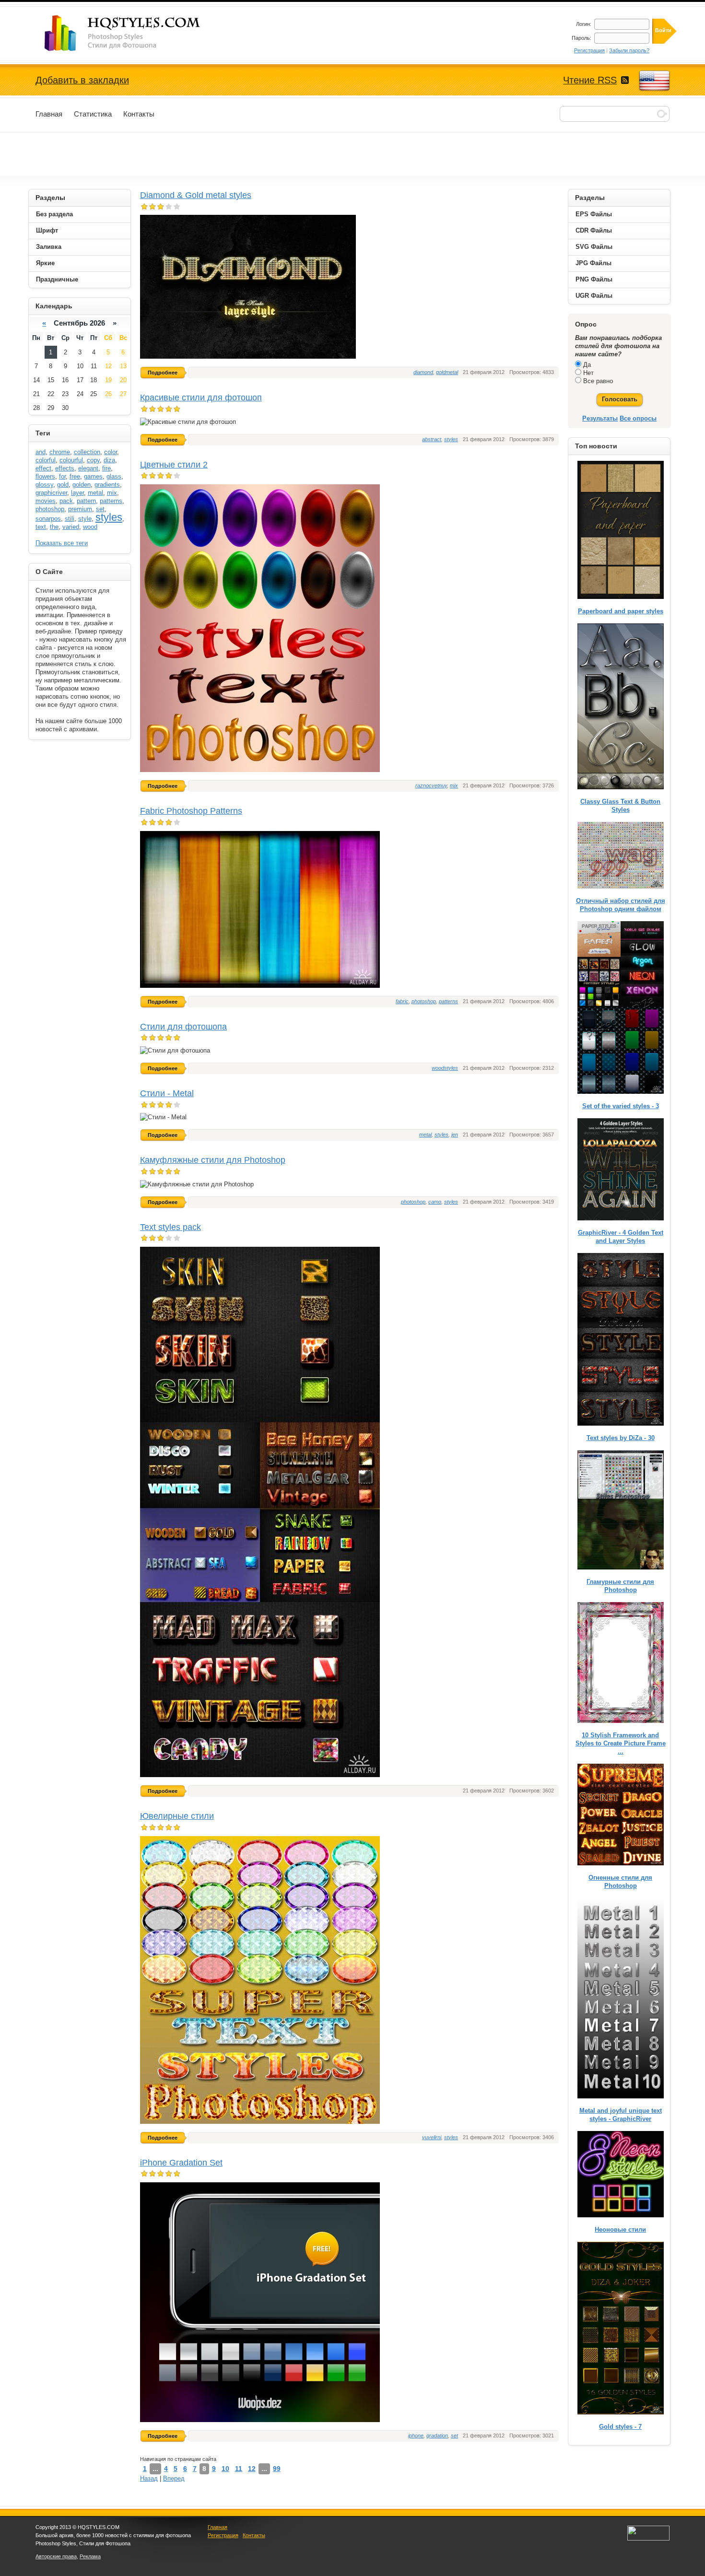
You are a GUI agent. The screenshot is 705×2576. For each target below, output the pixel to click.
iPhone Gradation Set (181, 2163)
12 (252, 2469)
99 (277, 2469)
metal (425, 1135)
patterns (448, 1001)
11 (239, 2469)
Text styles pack (170, 1227)
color (111, 452)
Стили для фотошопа (183, 1027)
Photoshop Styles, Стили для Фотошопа (131, 33)
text (41, 527)
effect (43, 468)
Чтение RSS (590, 80)
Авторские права (56, 2556)
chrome (60, 452)
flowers (45, 476)
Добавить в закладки (82, 80)
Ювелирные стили (177, 1816)
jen (455, 1135)
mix (454, 785)
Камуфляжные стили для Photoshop (213, 1160)
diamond (423, 372)
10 (225, 2469)
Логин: (584, 24)
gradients (107, 485)
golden (82, 485)
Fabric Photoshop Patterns (191, 811)
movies (46, 501)
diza (109, 460)
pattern (86, 501)
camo (435, 1202)
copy (93, 460)
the (54, 527)
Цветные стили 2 (174, 465)
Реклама (90, 2556)
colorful (46, 460)
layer (77, 493)
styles (451, 439)
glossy (44, 485)
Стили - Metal (167, 1093)
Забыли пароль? (629, 50)
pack (66, 501)
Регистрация (589, 50)
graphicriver (51, 493)
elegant (88, 468)
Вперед (174, 2478)
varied (71, 527)
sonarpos (48, 519)
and (41, 452)
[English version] (654, 81)
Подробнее (163, 373)
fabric (402, 1001)
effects (65, 468)
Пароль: (582, 38)
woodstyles (445, 1068)
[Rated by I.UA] (648, 2539)
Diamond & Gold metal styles (196, 195)
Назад (149, 2478)
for (62, 476)
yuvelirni (432, 2137)
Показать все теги (62, 543)
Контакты (254, 2535)
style (85, 519)
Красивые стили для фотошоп (201, 398)
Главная (217, 2527)
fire (106, 468)
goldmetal (447, 372)
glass (114, 476)
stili (70, 519)
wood (90, 527)
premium (80, 509)
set (454, 2435)
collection (87, 452)
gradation (437, 2435)
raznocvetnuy (431, 785)
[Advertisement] (352, 154)
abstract (432, 439)
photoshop (424, 1001)
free (75, 476)
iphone (416, 2435)
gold (63, 485)
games (93, 476)
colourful (71, 460)
